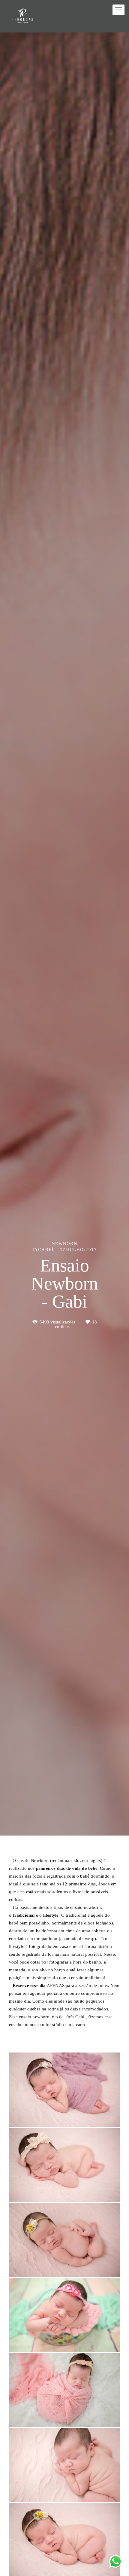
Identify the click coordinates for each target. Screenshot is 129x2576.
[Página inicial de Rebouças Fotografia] (22, 16)
